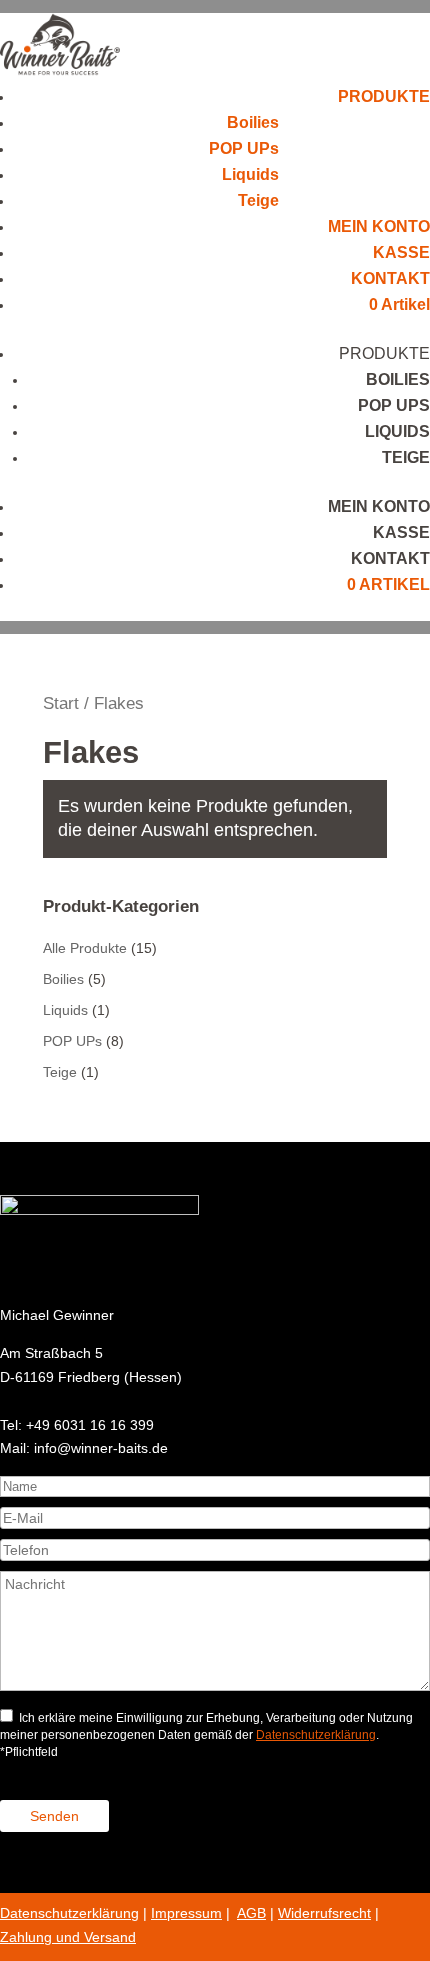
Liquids (250, 174)
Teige (258, 200)
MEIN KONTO (379, 226)
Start (61, 703)
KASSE (401, 252)
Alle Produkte (85, 948)
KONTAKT (390, 278)
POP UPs (244, 148)
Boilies (253, 122)
